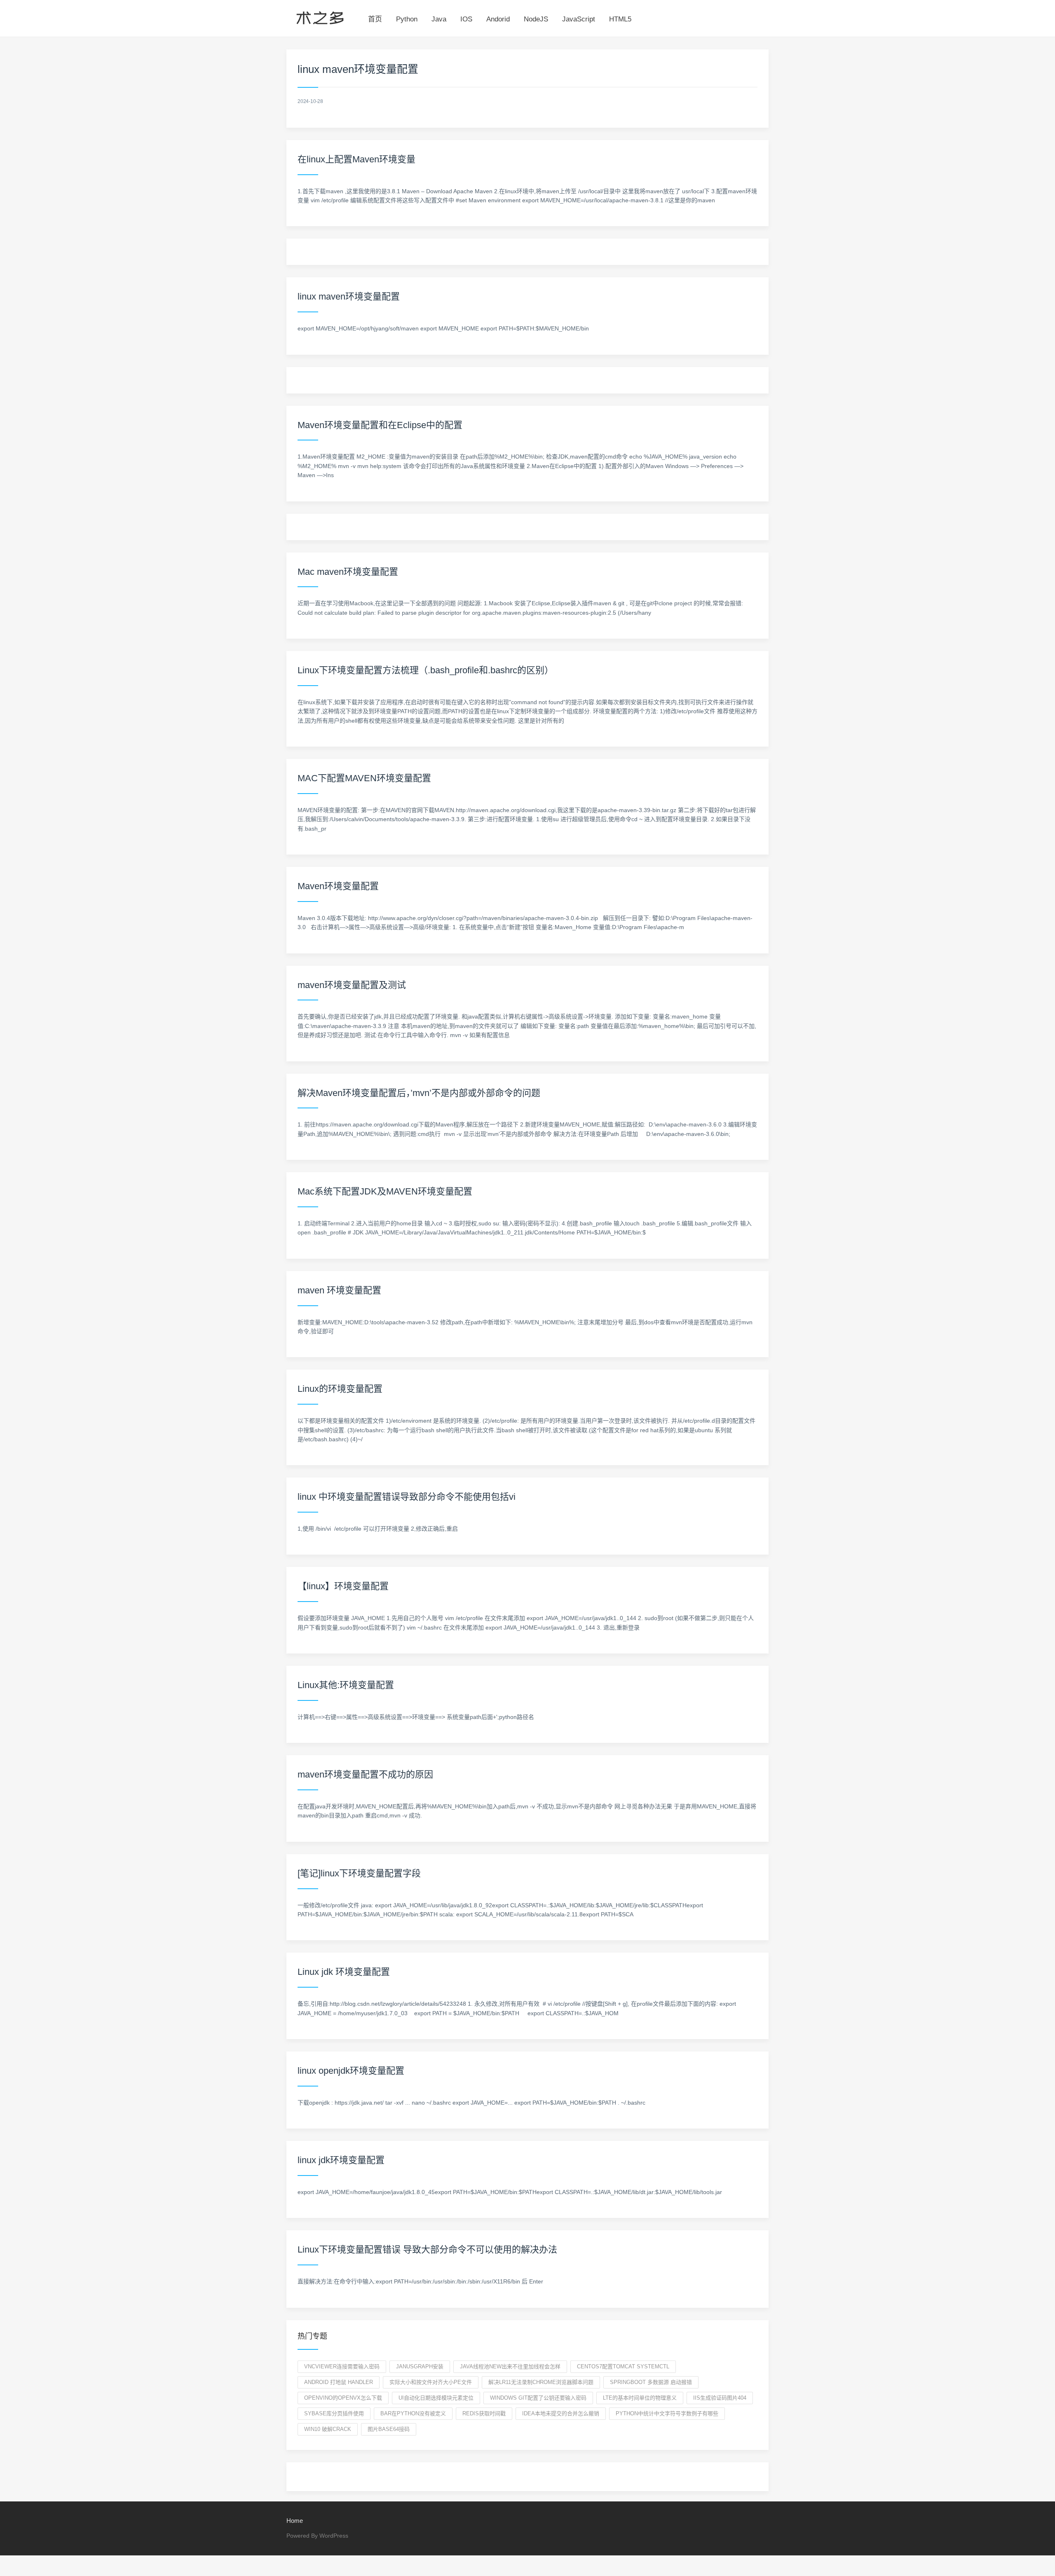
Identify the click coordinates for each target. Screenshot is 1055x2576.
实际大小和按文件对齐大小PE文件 (431, 2382)
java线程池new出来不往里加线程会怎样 (510, 2366)
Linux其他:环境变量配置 (346, 1685)
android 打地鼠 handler (339, 2382)
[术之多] (320, 16)
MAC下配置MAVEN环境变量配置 (364, 778)
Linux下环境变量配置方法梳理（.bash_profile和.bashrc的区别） (426, 670)
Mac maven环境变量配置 (348, 572)
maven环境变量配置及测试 (352, 985)
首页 (375, 19)
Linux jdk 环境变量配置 (344, 1972)
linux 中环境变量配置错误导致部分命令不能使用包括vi (407, 1497)
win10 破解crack (328, 2429)
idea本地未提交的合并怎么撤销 (561, 2413)
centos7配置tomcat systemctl (623, 2366)
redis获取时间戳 (484, 2413)
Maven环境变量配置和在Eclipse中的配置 (380, 425)
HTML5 (620, 19)
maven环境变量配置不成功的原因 (365, 1774)
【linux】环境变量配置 (343, 1586)
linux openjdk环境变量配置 (351, 2071)
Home (295, 2521)
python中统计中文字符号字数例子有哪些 (667, 2413)
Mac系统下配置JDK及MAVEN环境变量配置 (385, 1191)
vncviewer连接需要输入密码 (342, 2366)
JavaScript (579, 19)
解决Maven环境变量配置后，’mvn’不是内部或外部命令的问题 (419, 1093)
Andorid (498, 19)
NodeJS (536, 19)
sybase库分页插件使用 (334, 2413)
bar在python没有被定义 (413, 2413)
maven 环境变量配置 (339, 1290)
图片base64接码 (389, 2429)
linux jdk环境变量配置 (341, 2160)
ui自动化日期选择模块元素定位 (436, 2398)
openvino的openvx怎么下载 (343, 2398)
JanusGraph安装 (420, 2366)
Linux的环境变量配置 (340, 1389)
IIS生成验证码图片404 (720, 2398)
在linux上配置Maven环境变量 (356, 159)
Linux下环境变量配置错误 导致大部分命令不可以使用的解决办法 (427, 2249)
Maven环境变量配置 (338, 886)
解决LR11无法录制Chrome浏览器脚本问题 (541, 2382)
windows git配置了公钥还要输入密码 (538, 2398)
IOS (466, 19)
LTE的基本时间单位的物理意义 (640, 2398)
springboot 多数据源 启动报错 (651, 2382)
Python (407, 19)
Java (439, 19)
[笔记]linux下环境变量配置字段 (359, 1873)
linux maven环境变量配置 (349, 296)
